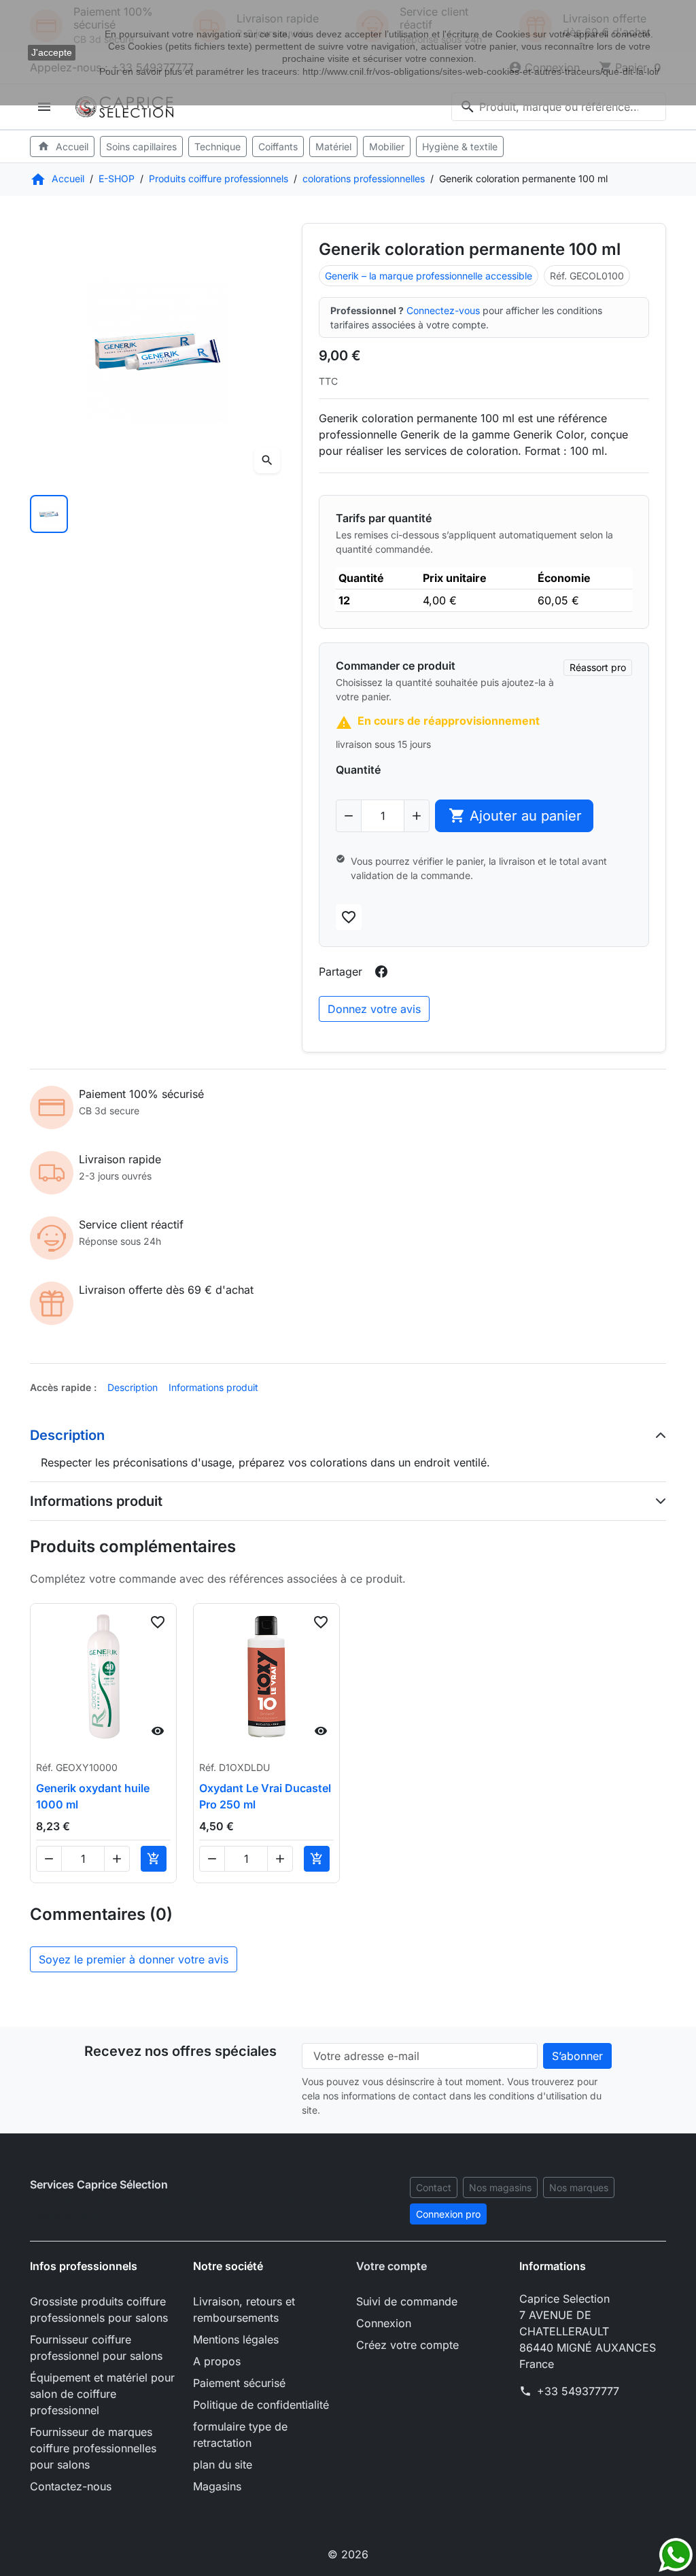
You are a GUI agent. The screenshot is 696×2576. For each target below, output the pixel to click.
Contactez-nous (71, 2486)
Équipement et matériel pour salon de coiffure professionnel (102, 2394)
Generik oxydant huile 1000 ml (93, 1796)
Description (133, 1387)
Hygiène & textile (460, 147)
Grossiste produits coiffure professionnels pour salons (99, 2309)
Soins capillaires (141, 147)
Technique (217, 147)
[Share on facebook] (381, 972)
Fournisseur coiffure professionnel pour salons (96, 2348)
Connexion (384, 2323)
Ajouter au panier (516, 815)
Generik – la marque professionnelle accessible (429, 276)
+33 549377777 (578, 2391)
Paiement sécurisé (239, 2383)
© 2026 (348, 2554)
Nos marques (579, 2187)
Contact (434, 2187)
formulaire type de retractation (240, 2435)
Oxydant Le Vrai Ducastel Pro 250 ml (265, 1796)
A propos (217, 2361)
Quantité (358, 770)
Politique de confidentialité (261, 2405)
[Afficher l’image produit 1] (49, 514)
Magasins (217, 2486)
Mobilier (387, 147)
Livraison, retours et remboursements (244, 2309)
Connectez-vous (443, 310)
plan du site (223, 2465)
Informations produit (213, 1387)
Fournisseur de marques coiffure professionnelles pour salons (93, 2448)
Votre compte (391, 2266)
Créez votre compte (407, 2345)
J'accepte (52, 52)
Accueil (63, 146)
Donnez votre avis (374, 1009)
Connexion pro (448, 2214)
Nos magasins (500, 2187)
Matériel (333, 147)
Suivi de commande (407, 2301)
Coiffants (278, 147)
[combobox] (559, 107)
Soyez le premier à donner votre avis (134, 1959)
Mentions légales (236, 2339)
